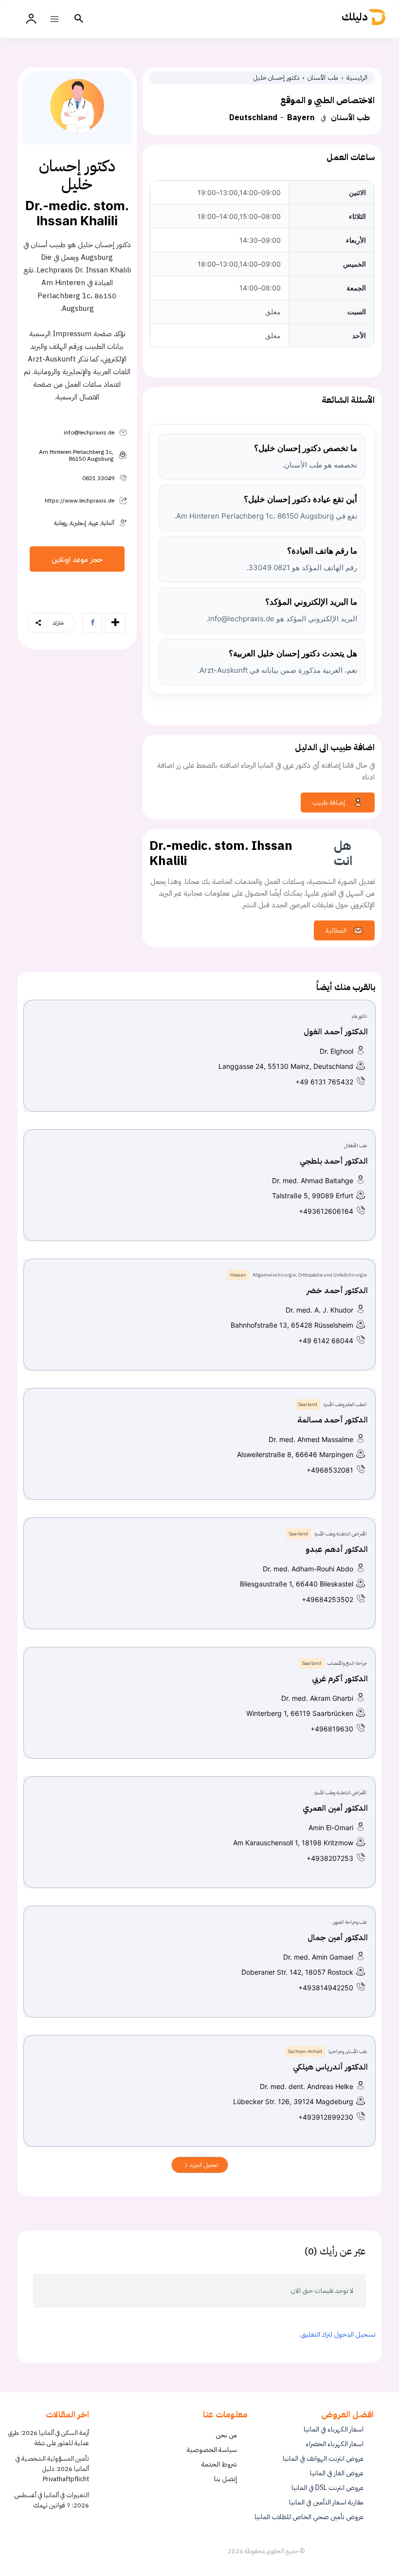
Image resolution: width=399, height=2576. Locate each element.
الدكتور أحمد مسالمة (333, 1420)
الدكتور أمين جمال (338, 1938)
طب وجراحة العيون (350, 1922)
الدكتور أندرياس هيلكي (330, 2067)
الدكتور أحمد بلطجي (334, 1161)
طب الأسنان (323, 78)
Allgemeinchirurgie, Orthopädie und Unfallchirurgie (310, 1275)
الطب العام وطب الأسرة (345, 1404)
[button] (79, 19)
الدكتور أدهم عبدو (337, 1549)
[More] (115, 623)
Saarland (308, 1404)
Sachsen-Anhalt (305, 2051)
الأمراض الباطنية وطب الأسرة (341, 1534)
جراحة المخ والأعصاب (347, 1663)
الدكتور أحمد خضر (337, 1291)
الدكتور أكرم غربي (340, 1679)
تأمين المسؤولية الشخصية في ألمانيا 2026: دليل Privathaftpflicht (52, 2469)
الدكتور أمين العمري (335, 1808)
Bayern (301, 118)
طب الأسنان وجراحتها (348, 2051)
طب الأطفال (355, 1145)
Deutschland (253, 118)
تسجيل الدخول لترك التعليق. (337, 2334)
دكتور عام (359, 1016)
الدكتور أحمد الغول (336, 1032)
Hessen (238, 1275)
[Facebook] (92, 623)
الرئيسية (357, 78)
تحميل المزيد (203, 2165)
